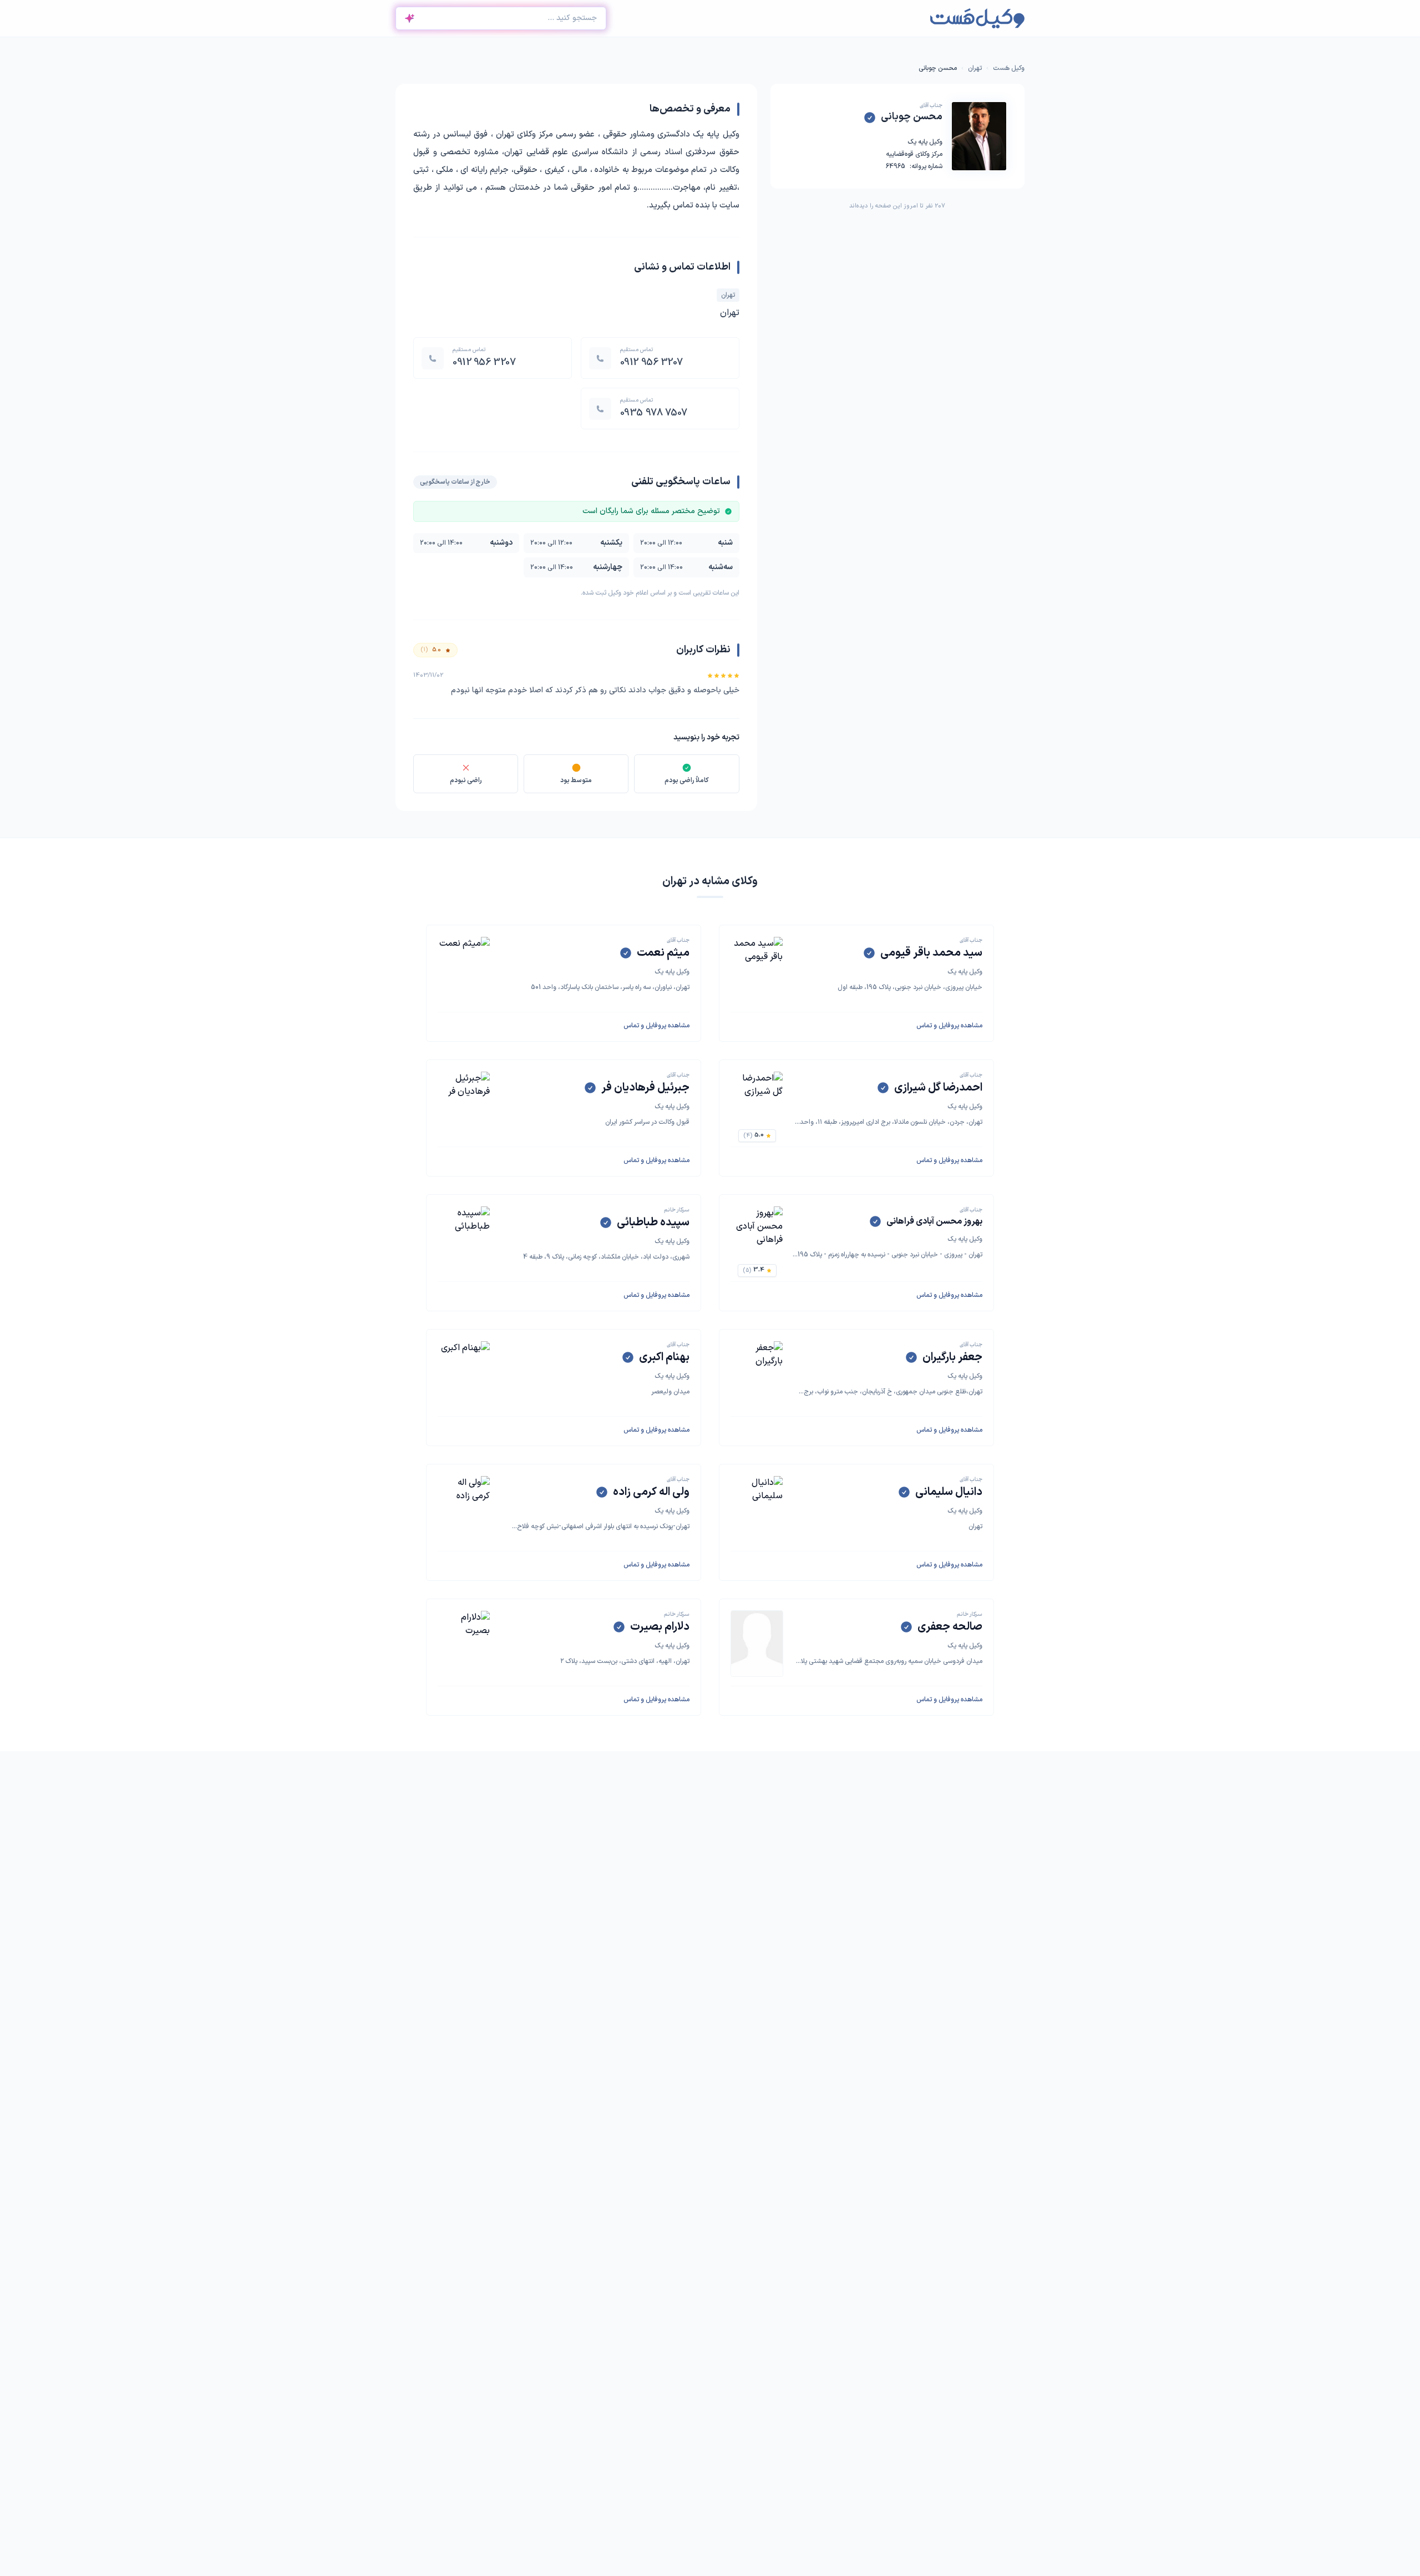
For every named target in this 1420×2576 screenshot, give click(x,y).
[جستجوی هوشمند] (409, 18)
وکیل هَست (1009, 68)
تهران (975, 68)
